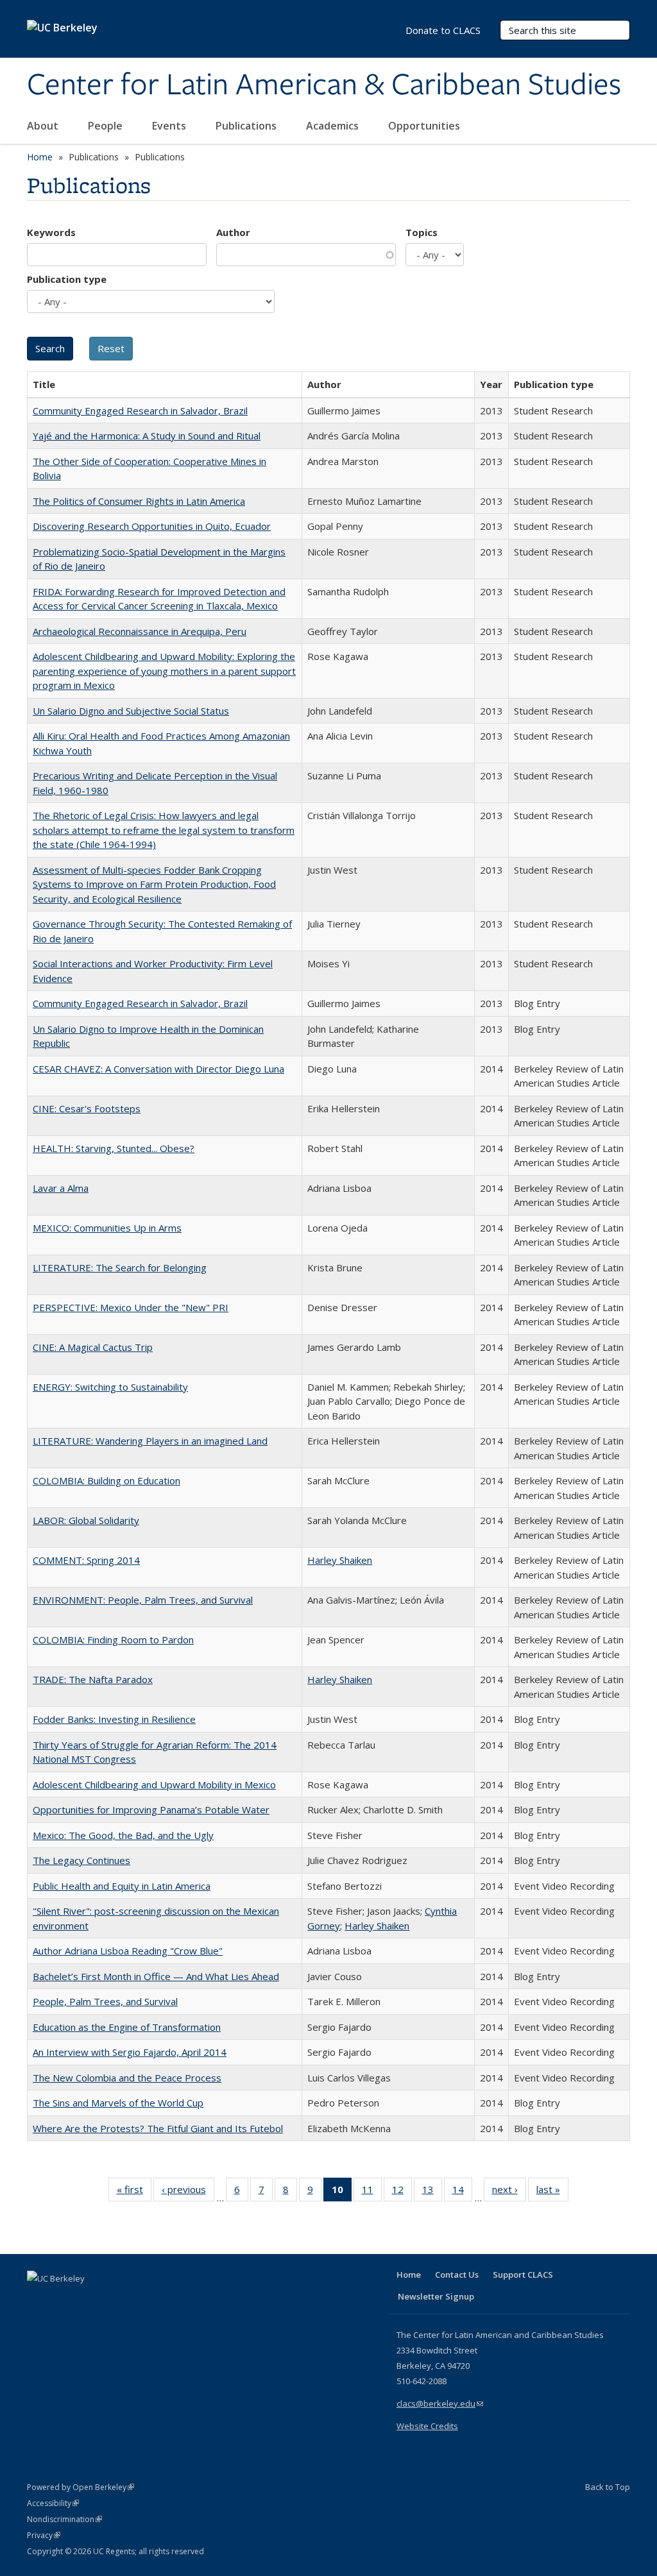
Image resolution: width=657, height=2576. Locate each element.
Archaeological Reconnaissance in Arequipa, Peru (140, 631)
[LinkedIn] (64, 2300)
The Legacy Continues (81, 1860)
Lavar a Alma (61, 1188)
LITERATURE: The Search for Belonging (120, 1267)
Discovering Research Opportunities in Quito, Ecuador (152, 526)
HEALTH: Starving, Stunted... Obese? (114, 1148)
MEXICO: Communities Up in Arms (107, 1228)
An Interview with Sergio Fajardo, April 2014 (130, 2052)
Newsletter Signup (436, 2296)
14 (462, 2192)
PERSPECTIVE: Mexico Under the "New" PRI (131, 1307)
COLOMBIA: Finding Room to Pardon (113, 1640)
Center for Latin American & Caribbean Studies (324, 85)
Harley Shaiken (340, 1560)
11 (372, 2192)
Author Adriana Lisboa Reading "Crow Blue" (128, 1951)
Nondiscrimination (64, 2519)
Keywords (51, 232)
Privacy (44, 2535)
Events (170, 126)
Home (40, 157)
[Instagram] (114, 2300)
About (44, 126)
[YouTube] (89, 2300)
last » (552, 2192)
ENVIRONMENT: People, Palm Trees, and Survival (143, 1600)
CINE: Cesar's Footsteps (87, 1108)
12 (402, 2192)
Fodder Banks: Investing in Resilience (114, 1719)
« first (134, 2192)
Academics (334, 126)
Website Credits (427, 2426)
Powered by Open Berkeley (81, 2487)
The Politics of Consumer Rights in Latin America (139, 501)
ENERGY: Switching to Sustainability (110, 1387)
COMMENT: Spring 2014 (86, 1560)
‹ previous (188, 2192)
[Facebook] (38, 2300)
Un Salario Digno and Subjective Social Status (131, 711)
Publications (247, 126)
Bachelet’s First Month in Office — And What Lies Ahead (156, 1976)
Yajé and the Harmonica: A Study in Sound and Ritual (147, 436)
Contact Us (457, 2275)
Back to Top (608, 2487)
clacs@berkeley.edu (440, 2403)
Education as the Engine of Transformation (127, 2027)
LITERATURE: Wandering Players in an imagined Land (150, 1441)
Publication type (67, 279)
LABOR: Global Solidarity (86, 1520)
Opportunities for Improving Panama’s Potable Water (151, 1809)
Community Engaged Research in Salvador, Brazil (140, 411)
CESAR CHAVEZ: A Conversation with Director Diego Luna (158, 1069)
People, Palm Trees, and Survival (105, 2001)
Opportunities (425, 126)
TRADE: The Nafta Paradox (93, 1679)
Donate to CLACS (443, 30)
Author (233, 232)
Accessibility (53, 2503)
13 (432, 2192)
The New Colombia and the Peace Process (127, 2078)
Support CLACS (523, 2275)
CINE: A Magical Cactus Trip (93, 1347)
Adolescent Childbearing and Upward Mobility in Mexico (154, 1784)
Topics (422, 232)
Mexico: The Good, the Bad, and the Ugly (123, 1835)
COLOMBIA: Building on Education (107, 1480)
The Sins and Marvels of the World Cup (118, 2103)
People (107, 126)
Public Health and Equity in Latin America (122, 1886)
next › (509, 2192)
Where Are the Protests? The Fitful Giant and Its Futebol (158, 2128)
